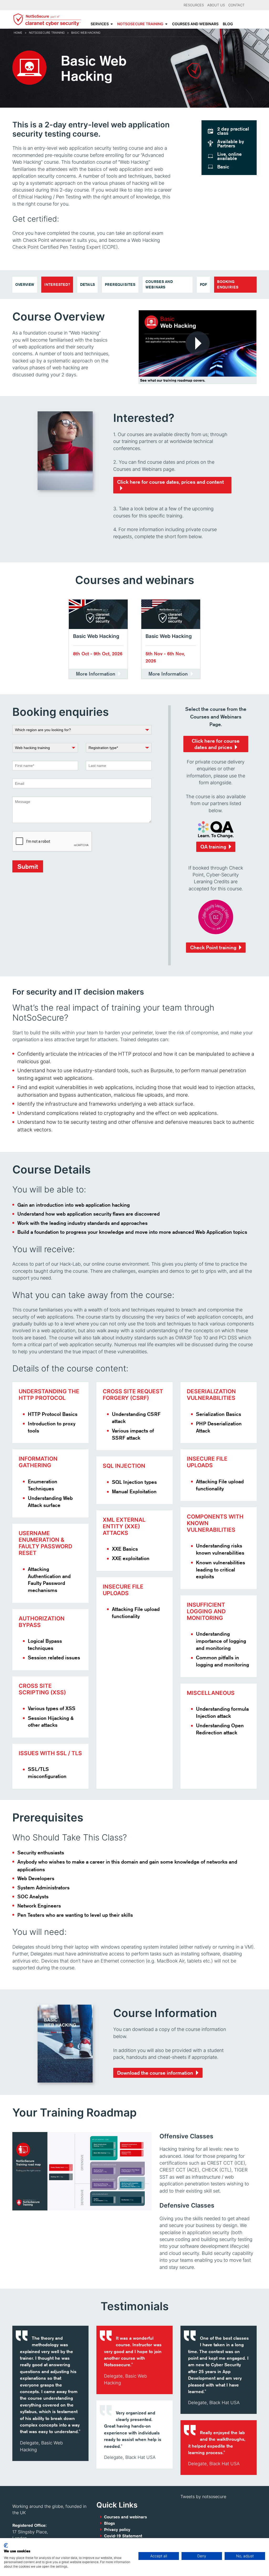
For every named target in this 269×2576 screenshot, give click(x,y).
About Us (216, 5)
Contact (236, 5)
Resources (194, 5)
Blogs (109, 2523)
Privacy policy (117, 2530)
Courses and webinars (195, 24)
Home (18, 33)
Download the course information (155, 2073)
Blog (228, 24)
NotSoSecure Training (140, 24)
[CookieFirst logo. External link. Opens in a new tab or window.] (6, 2545)
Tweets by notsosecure (203, 2497)
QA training (213, 847)
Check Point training (213, 947)
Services (100, 24)
